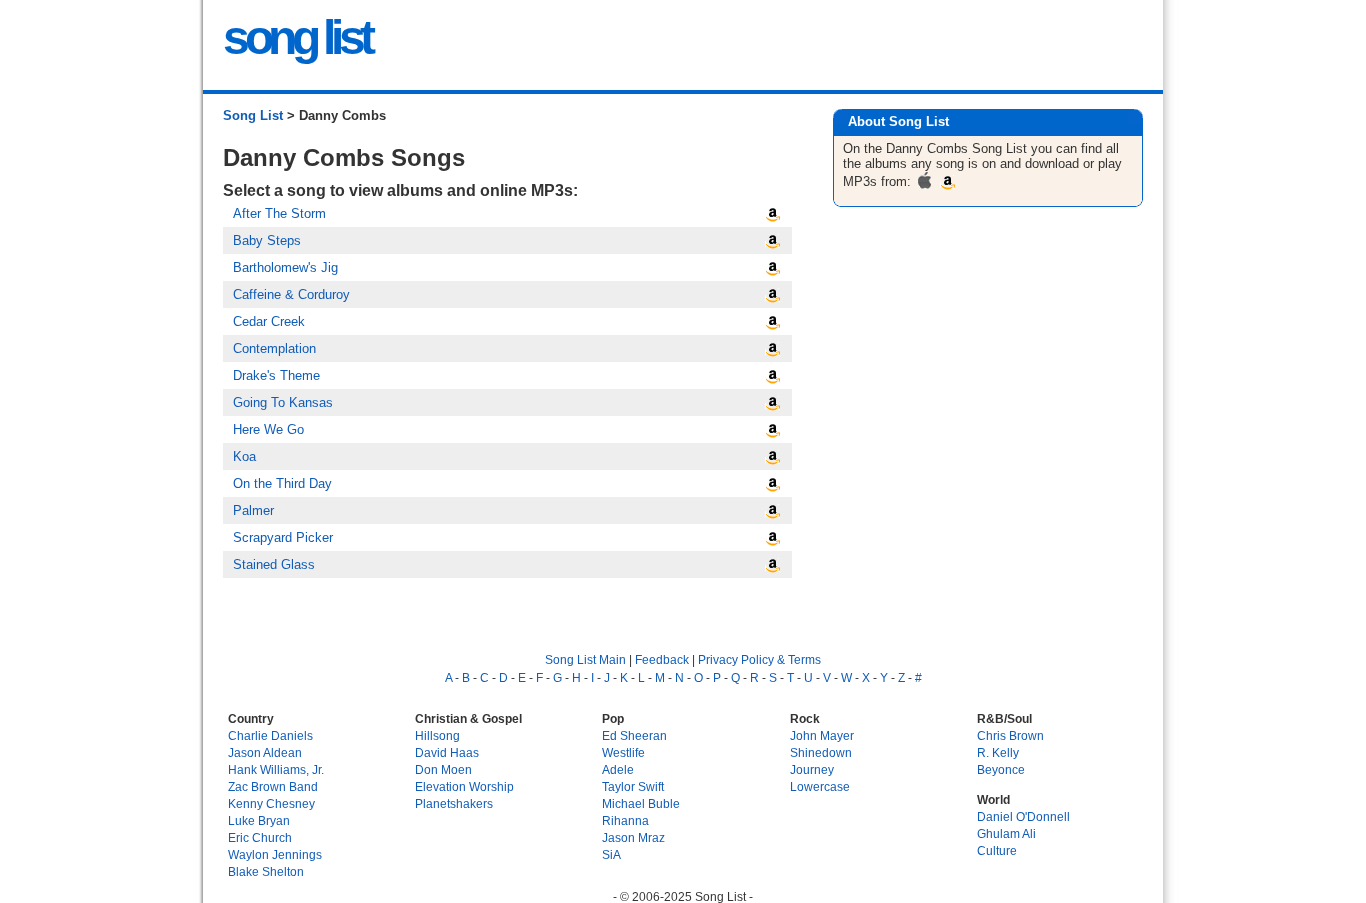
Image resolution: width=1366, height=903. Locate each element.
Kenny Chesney (271, 803)
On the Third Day (282, 483)
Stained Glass (274, 564)
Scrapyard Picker (283, 537)
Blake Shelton (266, 871)
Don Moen (443, 769)
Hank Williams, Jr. (276, 769)
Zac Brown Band (273, 786)
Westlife (623, 752)
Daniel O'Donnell (1023, 816)
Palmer (253, 510)
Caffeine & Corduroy (291, 294)
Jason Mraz (633, 837)
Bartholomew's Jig (285, 267)
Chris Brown (1010, 735)
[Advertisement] (990, 372)
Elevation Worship (464, 786)
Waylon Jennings (275, 854)
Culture (997, 850)
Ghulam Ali (1006, 833)
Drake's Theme (276, 375)
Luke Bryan (259, 820)
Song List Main (585, 659)
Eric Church (260, 837)
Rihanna (625, 820)
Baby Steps (267, 240)
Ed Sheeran (634, 735)
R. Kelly (998, 752)
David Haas (447, 752)
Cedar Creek (269, 321)
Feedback (662, 659)
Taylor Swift (633, 786)
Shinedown (821, 752)
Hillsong (437, 735)
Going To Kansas (283, 402)
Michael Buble (641, 803)
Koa (244, 456)
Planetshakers (454, 803)
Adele (618, 769)
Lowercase (820, 786)
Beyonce (1001, 769)
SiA (611, 854)
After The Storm (279, 213)
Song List (253, 115)
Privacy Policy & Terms (759, 659)
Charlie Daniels (270, 735)
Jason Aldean (265, 752)
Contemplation (274, 348)
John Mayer (822, 735)
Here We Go (268, 429)
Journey (812, 769)
